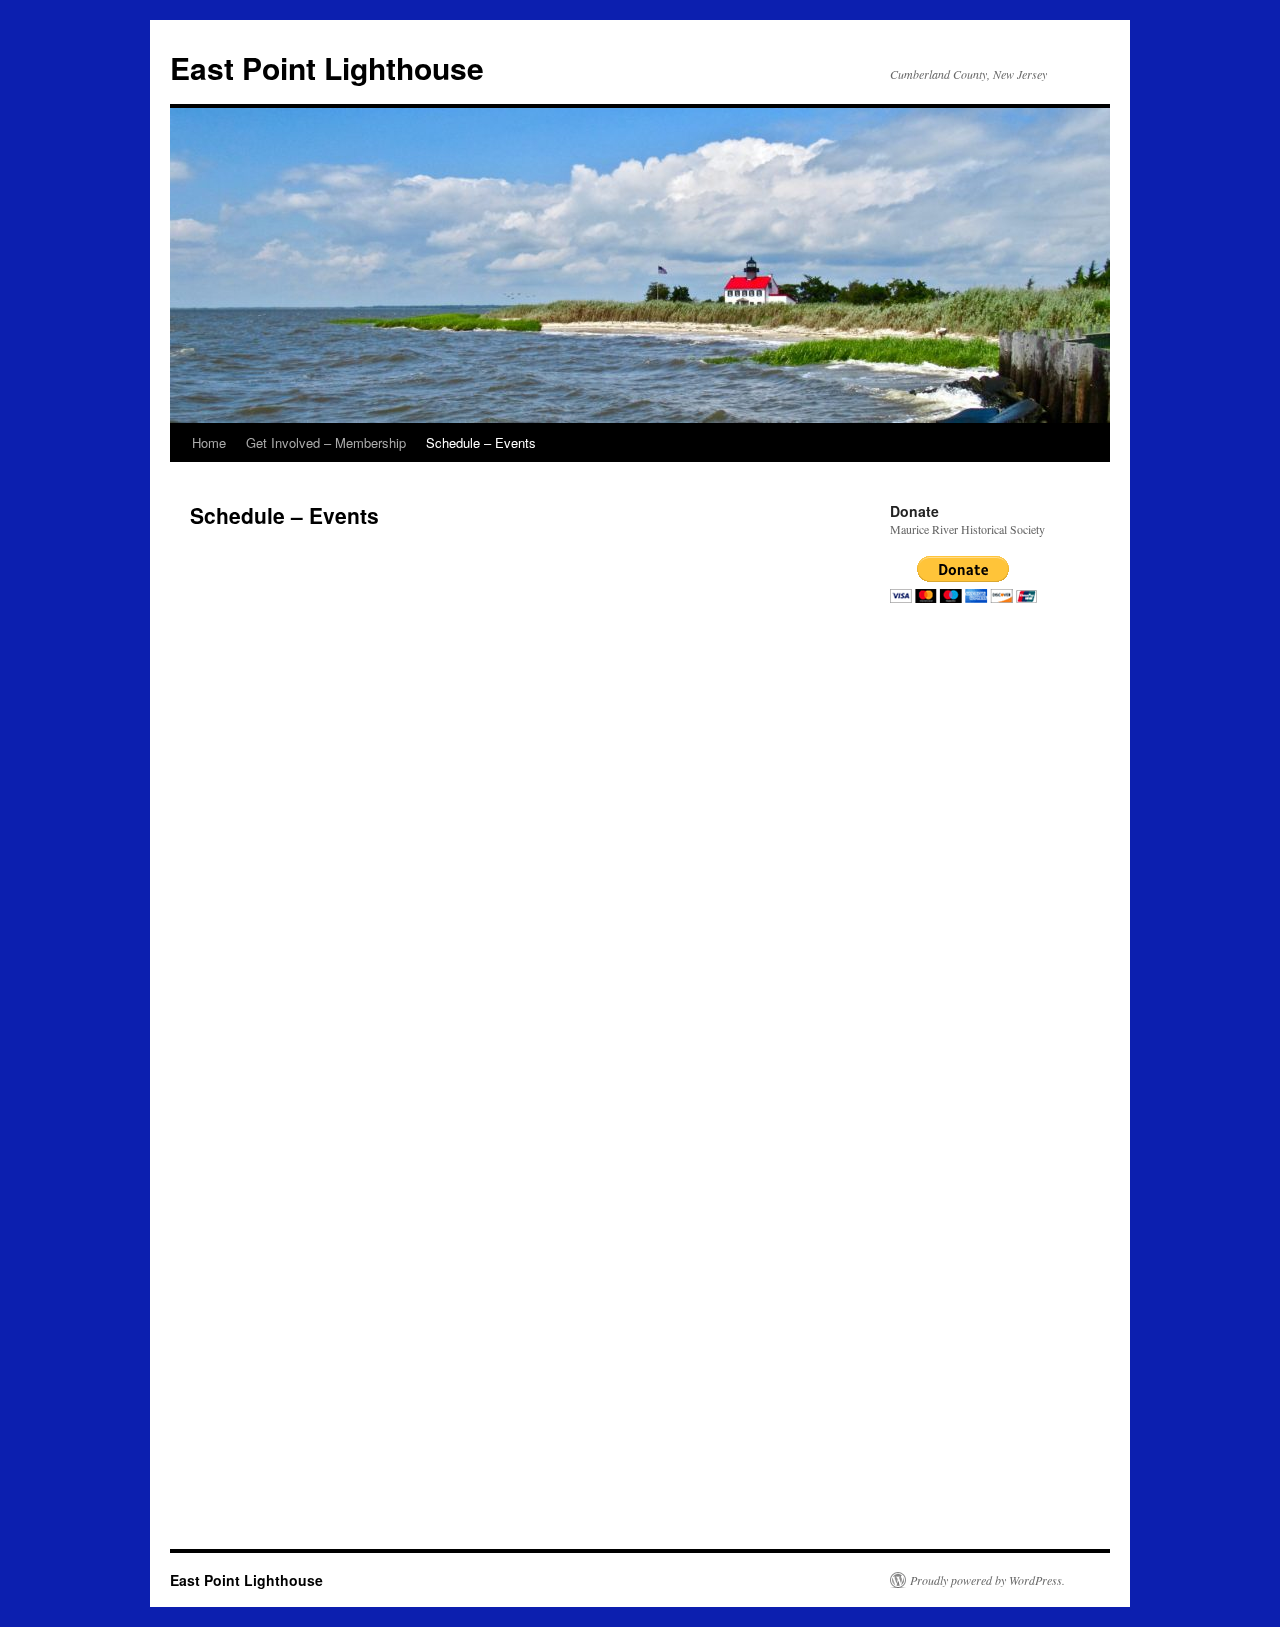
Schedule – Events (481, 442)
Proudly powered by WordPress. (987, 1580)
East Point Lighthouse (327, 67)
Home (209, 442)
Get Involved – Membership (326, 442)
